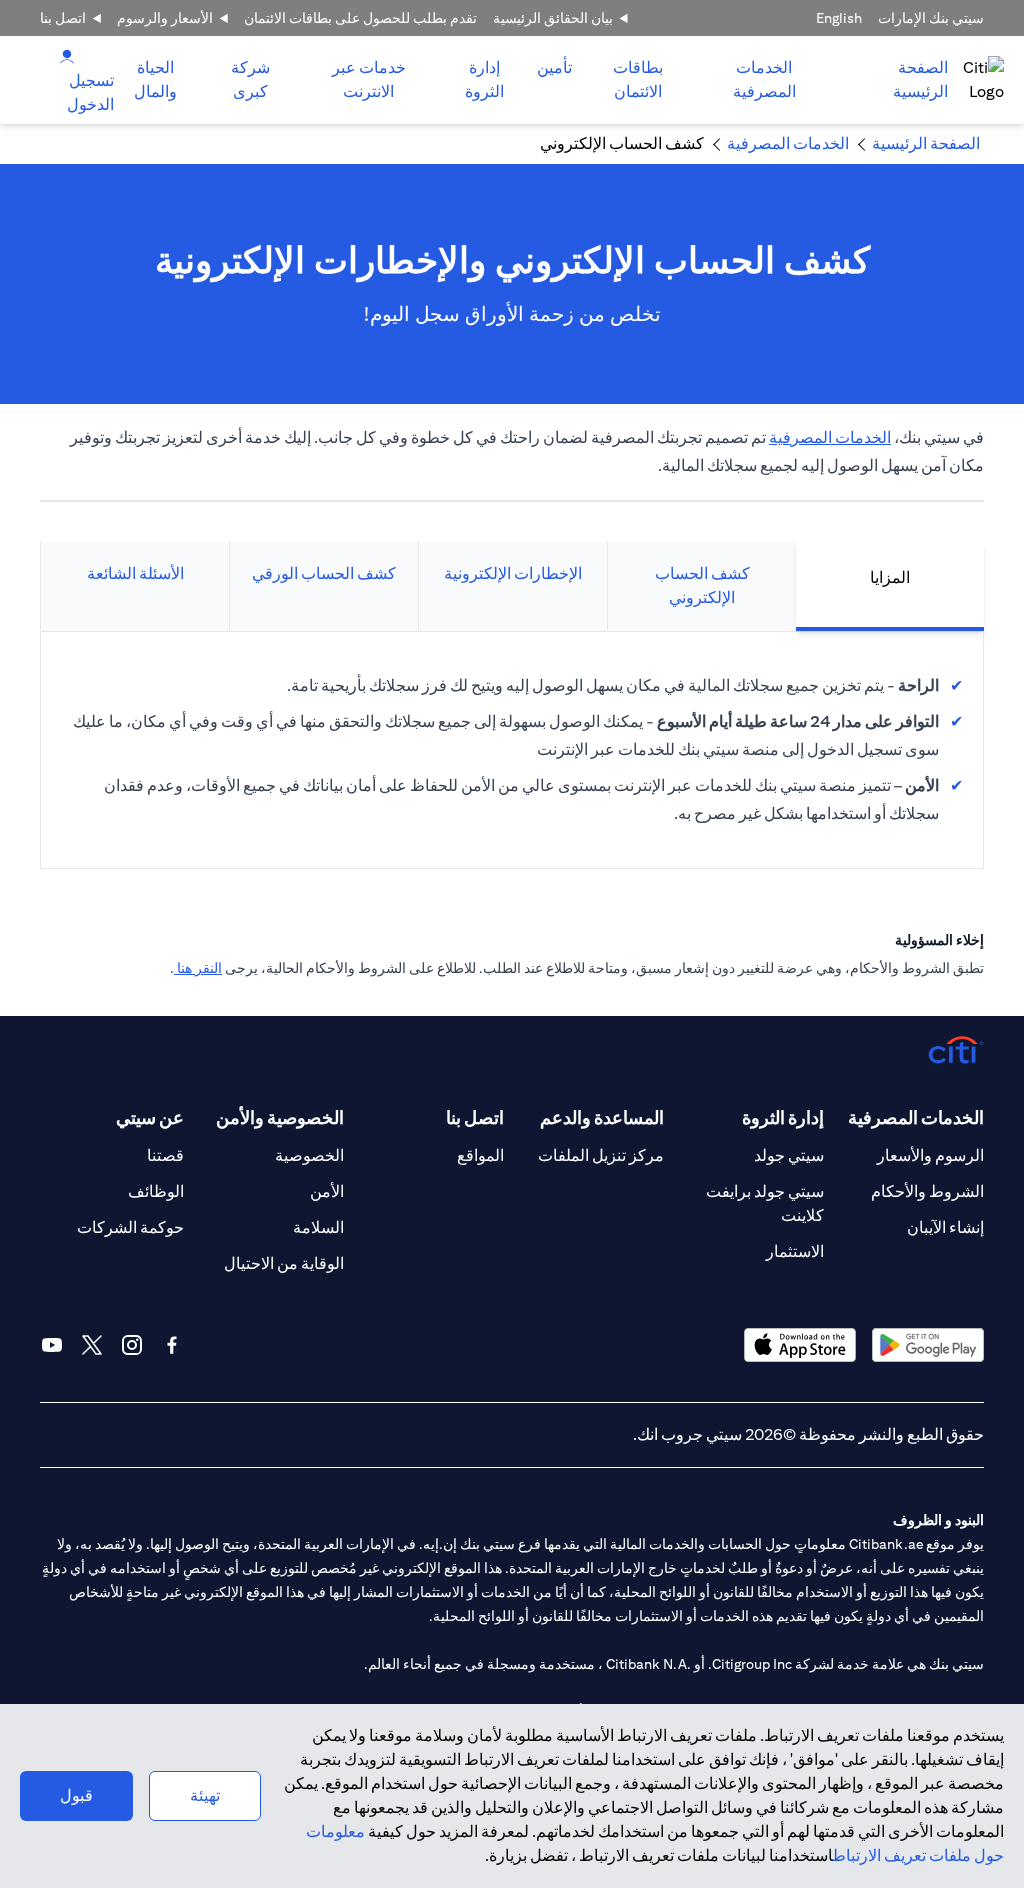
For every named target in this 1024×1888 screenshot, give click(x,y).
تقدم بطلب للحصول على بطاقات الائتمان (360, 18)
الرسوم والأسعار (930, 1155)
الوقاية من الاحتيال (284, 1263)
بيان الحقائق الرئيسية (553, 18)
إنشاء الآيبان (945, 1227)
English (839, 18)
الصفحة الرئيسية (920, 79)
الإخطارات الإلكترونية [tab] (513, 573)
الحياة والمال (155, 79)
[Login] (67, 55)
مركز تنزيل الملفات (601, 1155)
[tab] (764, 80)
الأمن (327, 1191)
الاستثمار (795, 1251)
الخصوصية (309, 1155)
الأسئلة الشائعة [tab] (135, 573)
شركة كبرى (250, 79)
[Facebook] (172, 1345)
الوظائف (156, 1191)
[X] (92, 1345)
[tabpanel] (512, 750)
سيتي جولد (789, 1155)
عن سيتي (150, 1117)
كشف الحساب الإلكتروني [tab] (702, 585)
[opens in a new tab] (928, 1344)
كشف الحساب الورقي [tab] (324, 573)
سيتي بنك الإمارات (931, 18)
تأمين (554, 67)
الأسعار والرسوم (165, 18)
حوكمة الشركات (130, 1227)
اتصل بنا (63, 18)
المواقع (480, 1155)
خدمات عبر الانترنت (369, 79)
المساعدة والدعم (602, 1117)
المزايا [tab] (890, 577)
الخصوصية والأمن (280, 1117)
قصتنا (165, 1155)
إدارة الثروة (484, 79)
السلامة (318, 1227)
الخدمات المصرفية (764, 79)
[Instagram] (132, 1345)
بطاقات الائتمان (638, 79)
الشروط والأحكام (927, 1191)
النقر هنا (198, 968)
